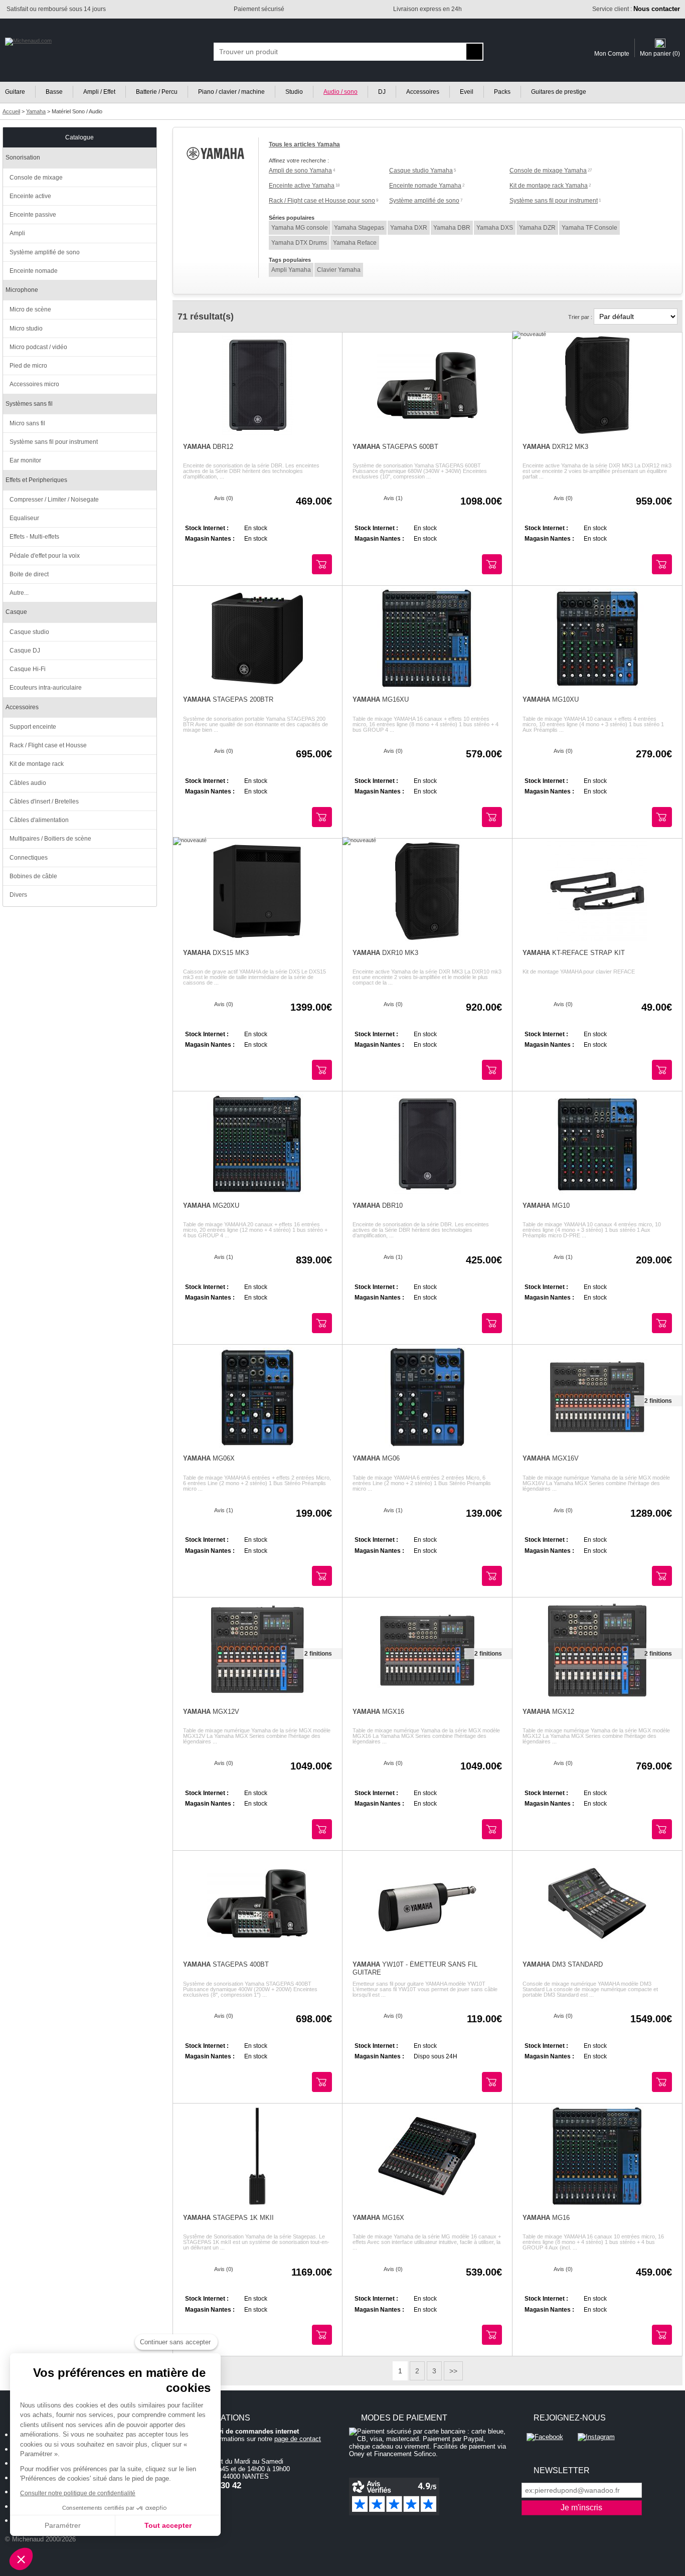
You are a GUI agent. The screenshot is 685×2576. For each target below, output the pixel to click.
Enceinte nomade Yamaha (425, 186)
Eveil (467, 92)
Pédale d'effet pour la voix (45, 556)
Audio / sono (340, 92)
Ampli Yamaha (291, 270)
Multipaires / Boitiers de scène (50, 839)
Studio (294, 92)
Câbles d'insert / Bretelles (44, 801)
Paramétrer (63, 2525)
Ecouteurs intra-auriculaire (46, 688)
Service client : (636, 9)
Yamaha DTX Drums (299, 243)
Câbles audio (28, 783)
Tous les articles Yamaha (304, 144)
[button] (21, 2559)
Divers (18, 895)
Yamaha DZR (537, 228)
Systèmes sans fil (29, 404)
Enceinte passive (33, 215)
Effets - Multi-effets (34, 537)
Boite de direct (29, 574)
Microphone (22, 290)
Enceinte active (30, 196)
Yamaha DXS (495, 228)
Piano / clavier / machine (231, 92)
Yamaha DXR (409, 228)
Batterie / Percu (157, 92)
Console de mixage (36, 178)
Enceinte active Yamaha (302, 186)
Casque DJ (25, 651)
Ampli (17, 233)
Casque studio (29, 632)
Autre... (19, 593)
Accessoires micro (34, 384)
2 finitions (658, 1401)
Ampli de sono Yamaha (300, 171)
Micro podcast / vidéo (38, 347)
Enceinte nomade (34, 271)
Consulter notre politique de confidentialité (78, 2493)
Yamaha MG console (300, 228)
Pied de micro (28, 366)
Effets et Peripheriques (36, 480)
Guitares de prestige (559, 92)
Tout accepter (168, 2525)
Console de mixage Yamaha (548, 171)
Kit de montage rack (37, 764)
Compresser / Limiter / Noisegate (54, 500)
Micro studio (26, 329)
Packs (502, 92)
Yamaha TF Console (589, 228)
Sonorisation (23, 157)
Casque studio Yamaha (421, 171)
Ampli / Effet (99, 92)
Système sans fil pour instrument (554, 201)
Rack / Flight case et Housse (48, 745)
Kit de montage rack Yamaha (549, 186)
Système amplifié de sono (424, 201)
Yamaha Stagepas (359, 228)
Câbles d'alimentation (39, 820)
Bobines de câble (33, 876)
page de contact (298, 2439)
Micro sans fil (27, 423)
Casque (16, 612)
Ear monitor (25, 460)
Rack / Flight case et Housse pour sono (322, 201)
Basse (54, 92)
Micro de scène (30, 309)
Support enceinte (33, 727)
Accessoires (423, 92)
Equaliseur (24, 518)
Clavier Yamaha (339, 270)
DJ (382, 92)
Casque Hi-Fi (28, 669)
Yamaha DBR (452, 228)
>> (453, 2371)
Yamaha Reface (355, 243)
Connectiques (29, 858)
